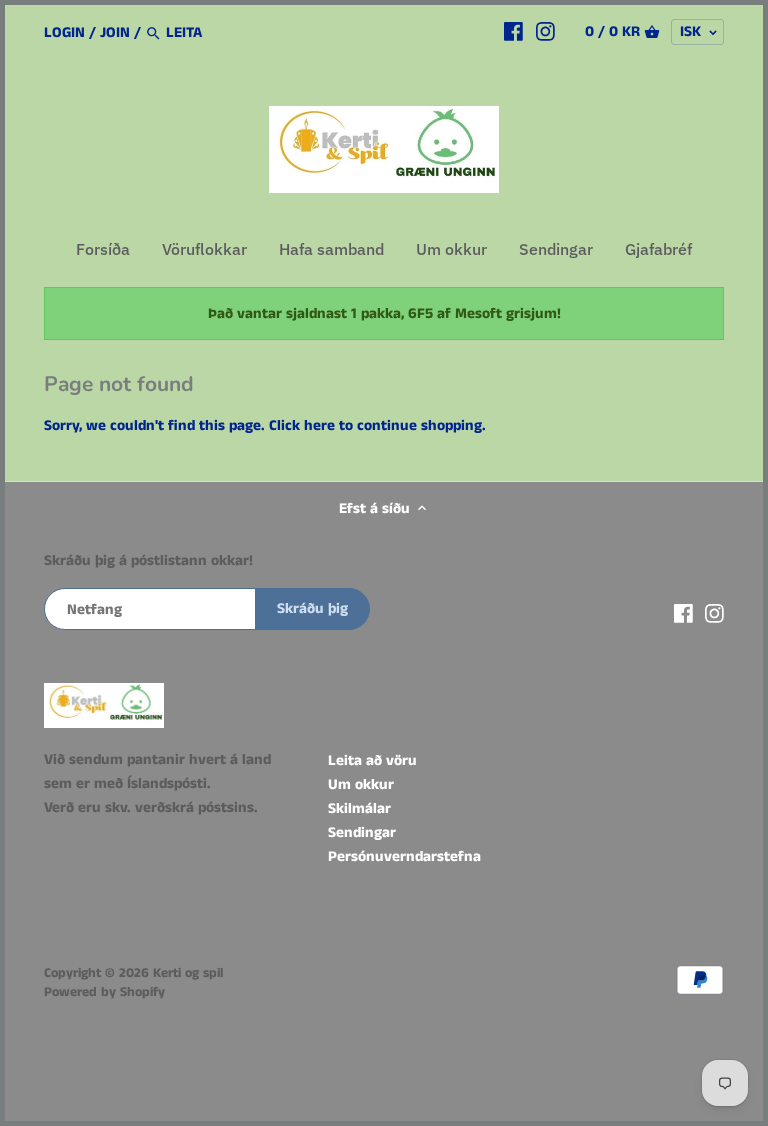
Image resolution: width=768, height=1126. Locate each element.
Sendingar (362, 832)
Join (115, 32)
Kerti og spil (188, 973)
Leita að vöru (372, 760)
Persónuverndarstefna (404, 856)
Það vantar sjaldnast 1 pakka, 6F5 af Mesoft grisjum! (384, 313)
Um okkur (361, 784)
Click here (302, 425)
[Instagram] (545, 32)
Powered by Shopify (104, 992)
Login (64, 32)
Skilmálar (359, 808)
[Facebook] (513, 32)
